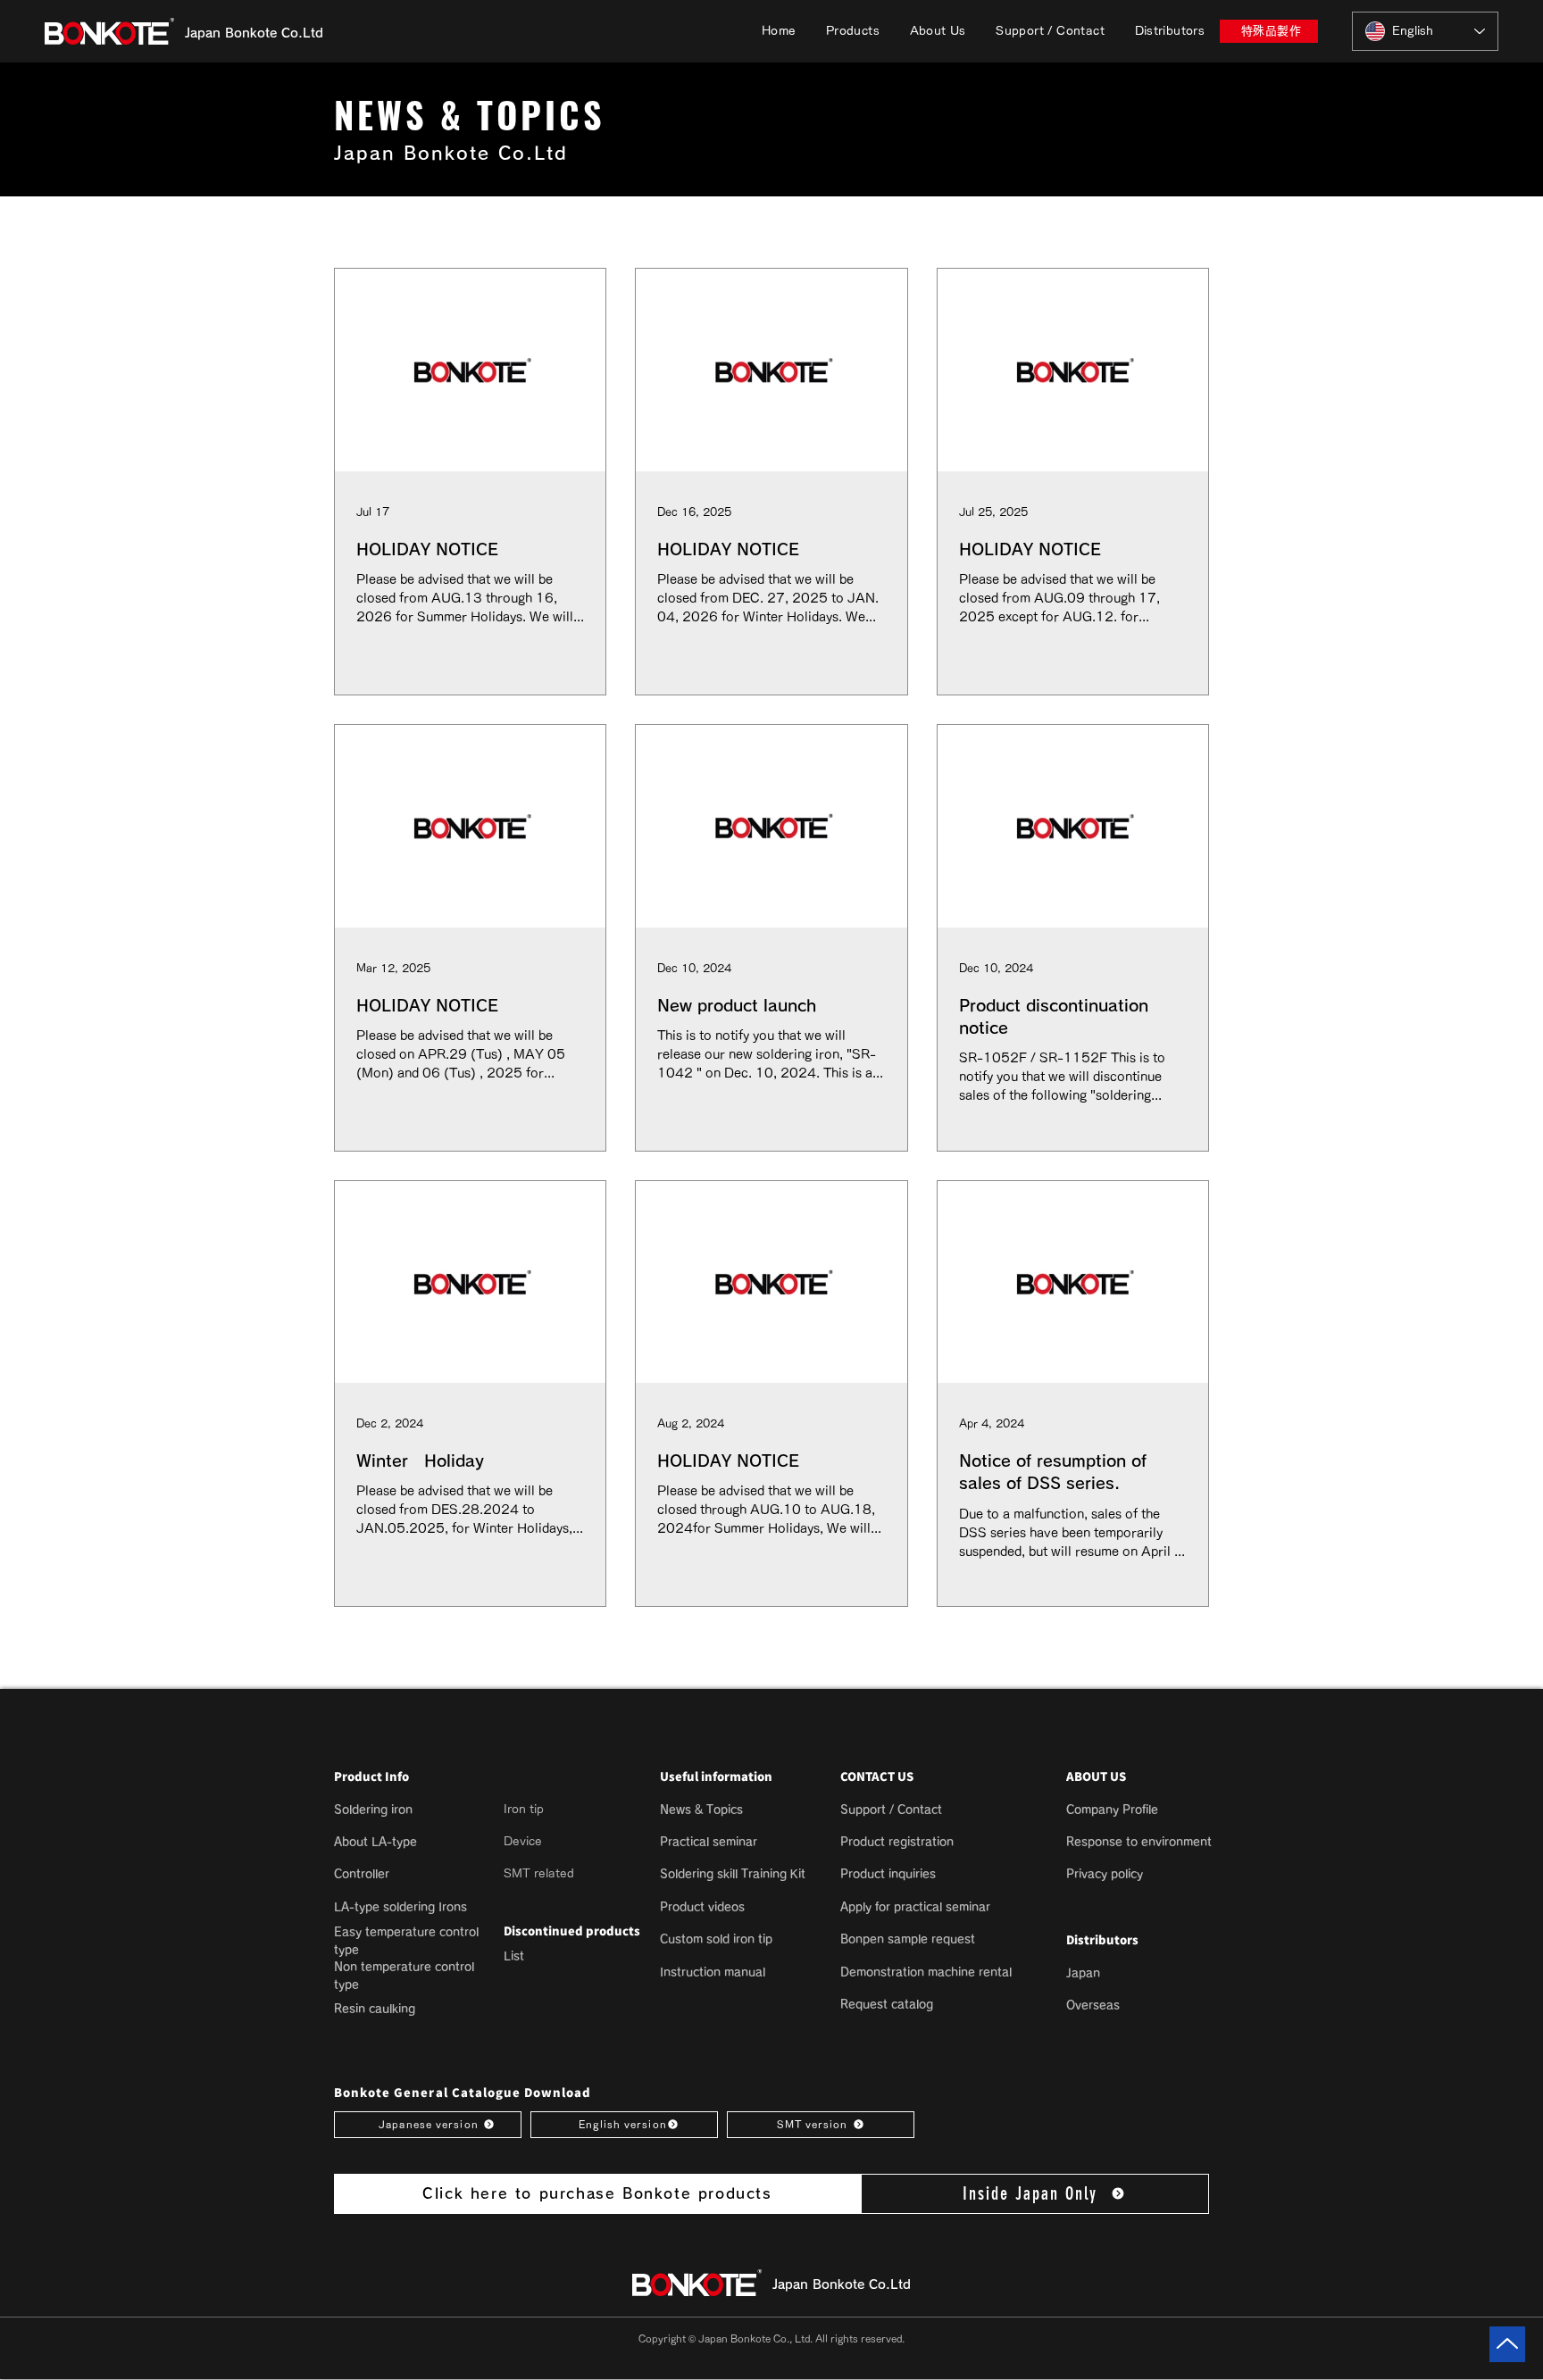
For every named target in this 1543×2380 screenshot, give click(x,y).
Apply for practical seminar (915, 1907)
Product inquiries (888, 1874)
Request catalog (887, 2005)
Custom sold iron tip (716, 1939)
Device (523, 1841)
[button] (853, 31)
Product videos (702, 1907)
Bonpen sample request (908, 1939)
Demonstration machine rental (926, 1972)
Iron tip (524, 1809)
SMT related (539, 1873)
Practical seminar (709, 1842)
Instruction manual (713, 1972)
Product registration (897, 1842)
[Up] (1507, 2344)
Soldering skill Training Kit (733, 1874)
